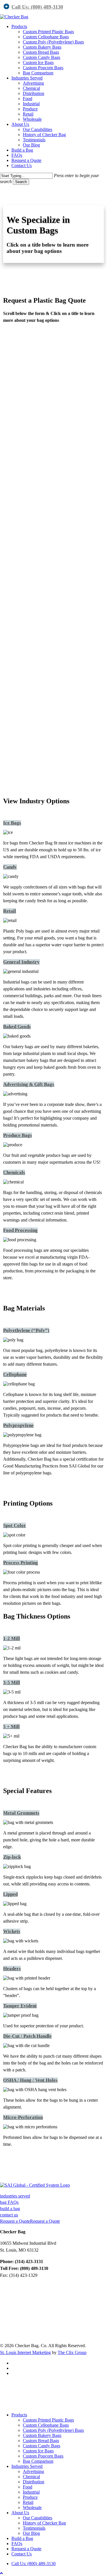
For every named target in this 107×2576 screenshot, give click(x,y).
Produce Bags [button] (18, 1135)
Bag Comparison (38, 2461)
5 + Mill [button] (11, 1727)
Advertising (33, 2471)
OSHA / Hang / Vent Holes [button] (30, 2080)
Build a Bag (22, 2538)
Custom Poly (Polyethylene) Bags (53, 2430)
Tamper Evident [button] (20, 2006)
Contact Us (22, 2554)
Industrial (31, 2492)
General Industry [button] (21, 962)
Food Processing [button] (20, 1230)
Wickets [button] (12, 1931)
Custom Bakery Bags (42, 2435)
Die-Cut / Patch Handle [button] (27, 2036)
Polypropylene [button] (18, 1425)
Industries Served (27, 2466)
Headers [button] (12, 1969)
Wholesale (32, 2507)
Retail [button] (10, 911)
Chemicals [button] (14, 1172)
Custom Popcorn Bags (43, 2456)
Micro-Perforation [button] (23, 2117)
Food (28, 2487)
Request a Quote (26, 2549)
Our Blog (31, 2533)
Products (19, 2415)
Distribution (34, 2482)
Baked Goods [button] (17, 1027)
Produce (30, 2497)
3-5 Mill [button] (12, 1682)
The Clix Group (72, 2352)
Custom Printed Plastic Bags (48, 2420)
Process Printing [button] (21, 1563)
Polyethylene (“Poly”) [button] (26, 1330)
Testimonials (34, 2528)
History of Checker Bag (44, 2523)
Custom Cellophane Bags (46, 2425)
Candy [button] (10, 867)
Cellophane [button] (15, 1374)
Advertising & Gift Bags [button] (29, 1084)
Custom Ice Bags (38, 2451)
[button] (15, 2196)
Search (21, 182)
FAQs (17, 2544)
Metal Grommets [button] (21, 1813)
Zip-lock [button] (12, 1857)
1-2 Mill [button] (12, 1638)
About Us (20, 2513)
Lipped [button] (10, 1894)
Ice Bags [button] (12, 823)
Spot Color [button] (15, 1525)
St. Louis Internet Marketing (25, 2352)
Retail (28, 2502)
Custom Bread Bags (41, 2441)
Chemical (31, 2477)
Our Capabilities (38, 2518)
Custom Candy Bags (42, 2446)
